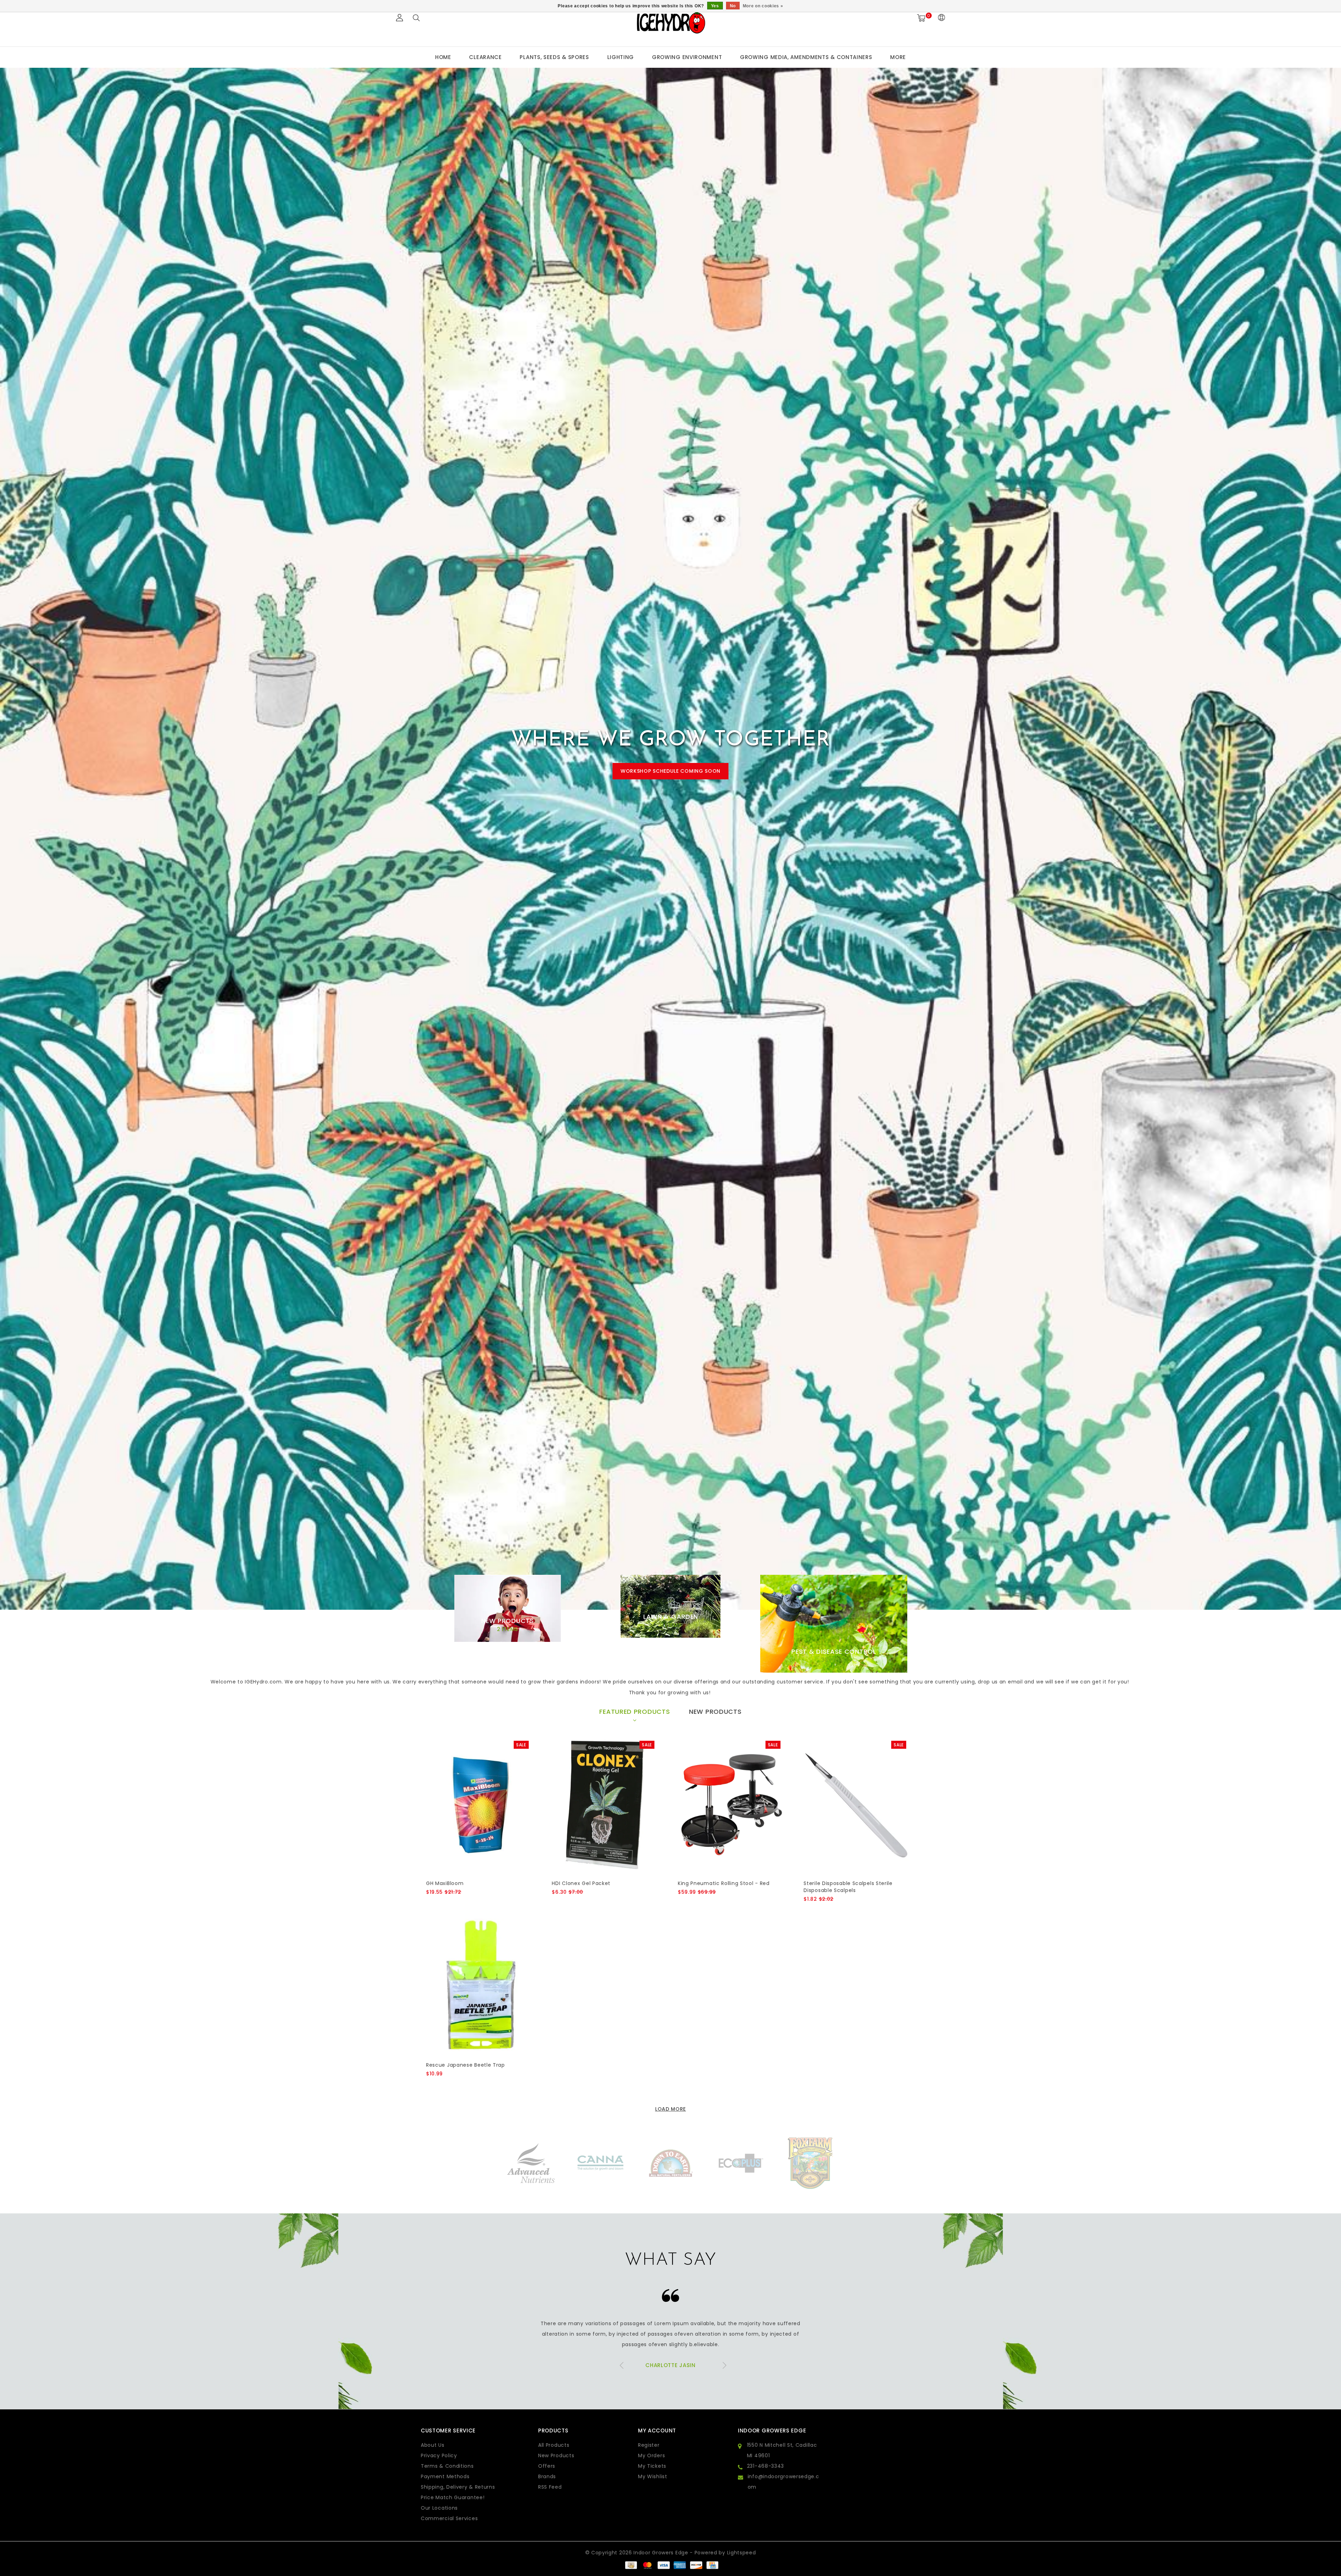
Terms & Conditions (447, 2466)
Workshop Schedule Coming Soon (670, 771)
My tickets (652, 2466)
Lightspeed (742, 2553)
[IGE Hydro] (670, 22)
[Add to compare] (465, 1904)
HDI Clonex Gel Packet (581, 1883)
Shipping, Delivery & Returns (458, 2487)
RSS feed (550, 2487)
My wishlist (653, 2476)
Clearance (485, 57)
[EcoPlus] (531, 2163)
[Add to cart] (430, 1904)
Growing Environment (687, 57)
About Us (433, 2445)
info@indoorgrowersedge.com (783, 2482)
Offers (547, 2466)
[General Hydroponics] (670, 2163)
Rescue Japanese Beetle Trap (466, 2065)
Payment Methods (445, 2476)
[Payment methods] (631, 2565)
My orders (651, 2455)
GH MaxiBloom (445, 1883)
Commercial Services (449, 2518)
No (733, 6)
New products (556, 2455)
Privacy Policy (439, 2455)
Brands (547, 2476)
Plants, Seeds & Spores (554, 57)
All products (554, 2445)
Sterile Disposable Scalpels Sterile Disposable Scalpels (848, 1887)
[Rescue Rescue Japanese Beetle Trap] (479, 1986)
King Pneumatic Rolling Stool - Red (724, 1883)
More (898, 57)
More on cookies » (763, 6)
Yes (715, 6)
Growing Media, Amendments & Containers (806, 57)
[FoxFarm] (601, 2163)
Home (443, 57)
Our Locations (439, 2508)
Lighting (621, 57)
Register (649, 2445)
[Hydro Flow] (810, 2163)
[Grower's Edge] (740, 2163)
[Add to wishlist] (448, 1904)
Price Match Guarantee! (453, 2497)
